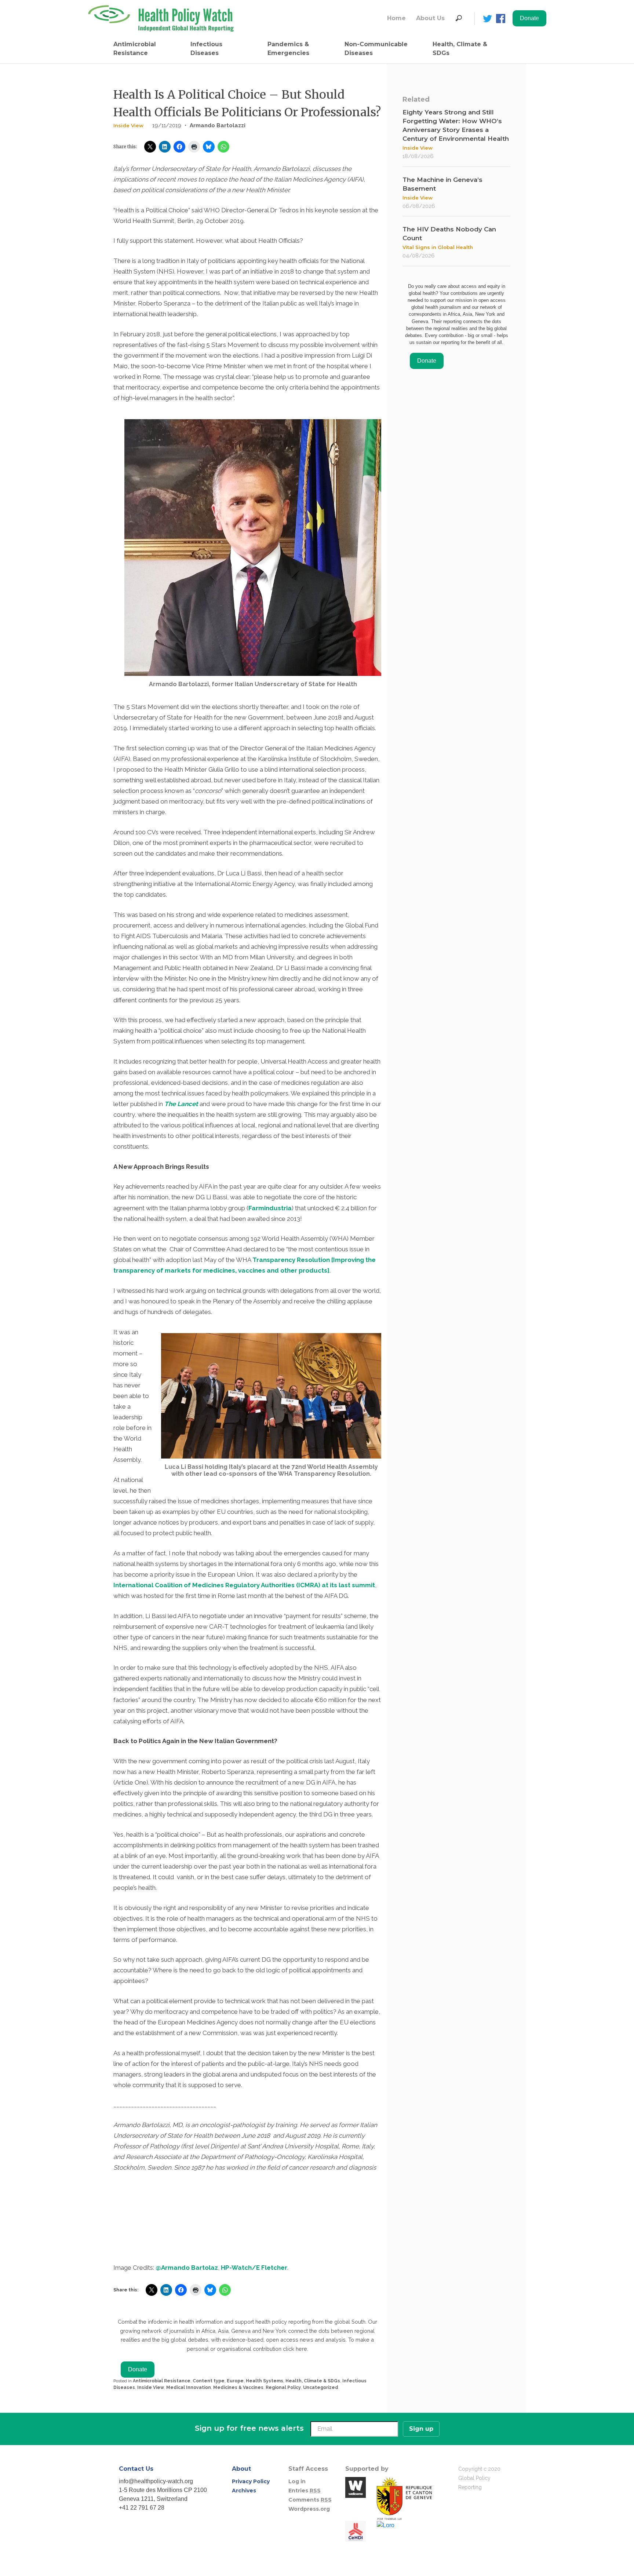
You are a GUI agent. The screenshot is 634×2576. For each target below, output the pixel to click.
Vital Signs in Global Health (438, 247)
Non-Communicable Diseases (376, 49)
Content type (209, 2381)
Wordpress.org (309, 2509)
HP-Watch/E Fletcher (254, 2268)
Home (396, 18)
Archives (244, 2491)
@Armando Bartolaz (187, 2268)
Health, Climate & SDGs (460, 49)
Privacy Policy (251, 2481)
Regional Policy (283, 2387)
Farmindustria (270, 1208)
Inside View (128, 125)
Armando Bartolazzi (218, 125)
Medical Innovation (189, 2387)
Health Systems (265, 2381)
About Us (430, 18)
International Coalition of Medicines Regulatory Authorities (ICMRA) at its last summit (244, 1585)
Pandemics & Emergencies (288, 49)
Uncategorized (321, 2387)
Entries (305, 2491)
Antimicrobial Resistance (135, 49)
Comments (310, 2500)
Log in (297, 2481)
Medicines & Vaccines (238, 2387)
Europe (235, 2381)
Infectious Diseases (206, 49)
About (241, 2469)
